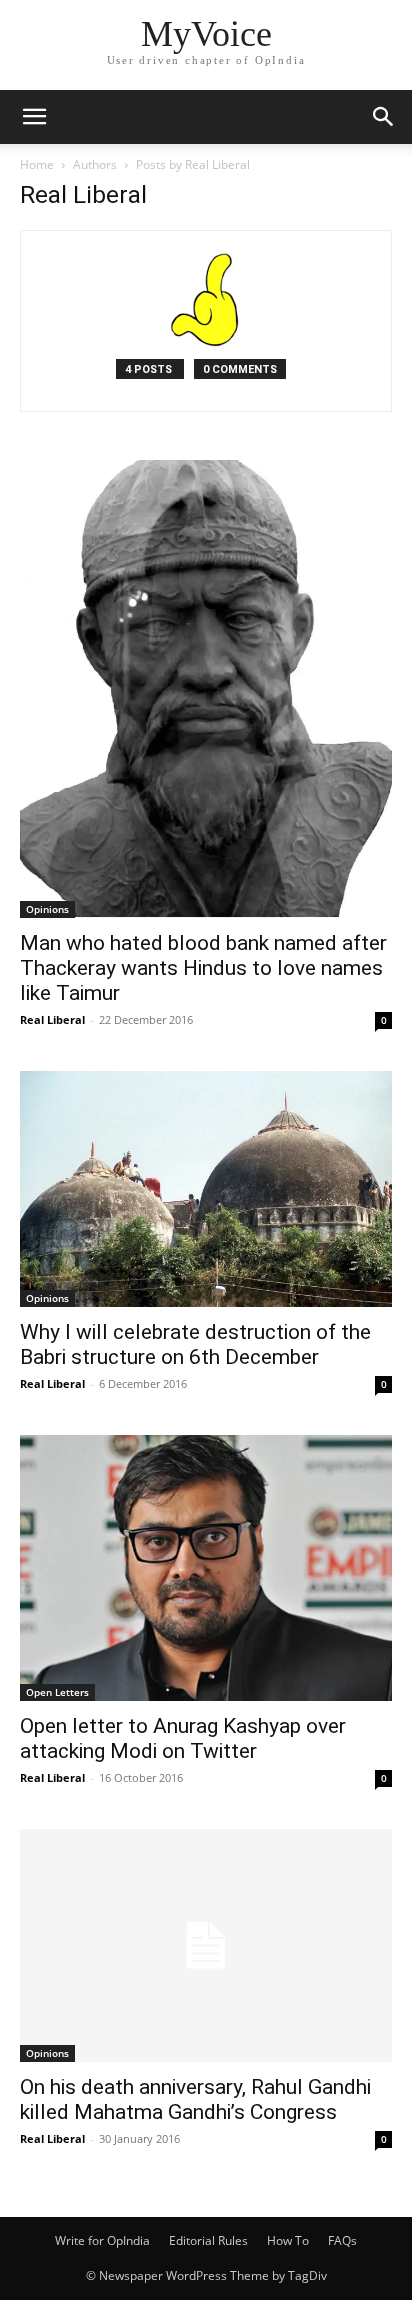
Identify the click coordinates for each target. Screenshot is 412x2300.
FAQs (342, 2240)
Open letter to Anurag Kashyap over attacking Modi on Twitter (183, 1738)
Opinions (47, 909)
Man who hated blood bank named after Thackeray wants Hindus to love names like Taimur (203, 968)
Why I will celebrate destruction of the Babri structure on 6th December (195, 1344)
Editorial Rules (208, 2240)
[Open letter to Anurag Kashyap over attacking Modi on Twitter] (206, 1568)
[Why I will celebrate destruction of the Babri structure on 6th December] (206, 1189)
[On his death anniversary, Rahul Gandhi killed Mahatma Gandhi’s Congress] (206, 1945)
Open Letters (57, 1692)
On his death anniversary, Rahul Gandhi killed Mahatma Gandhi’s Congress (195, 2099)
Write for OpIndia (102, 2240)
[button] (34, 117)
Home (37, 164)
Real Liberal (52, 1019)
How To (288, 2240)
